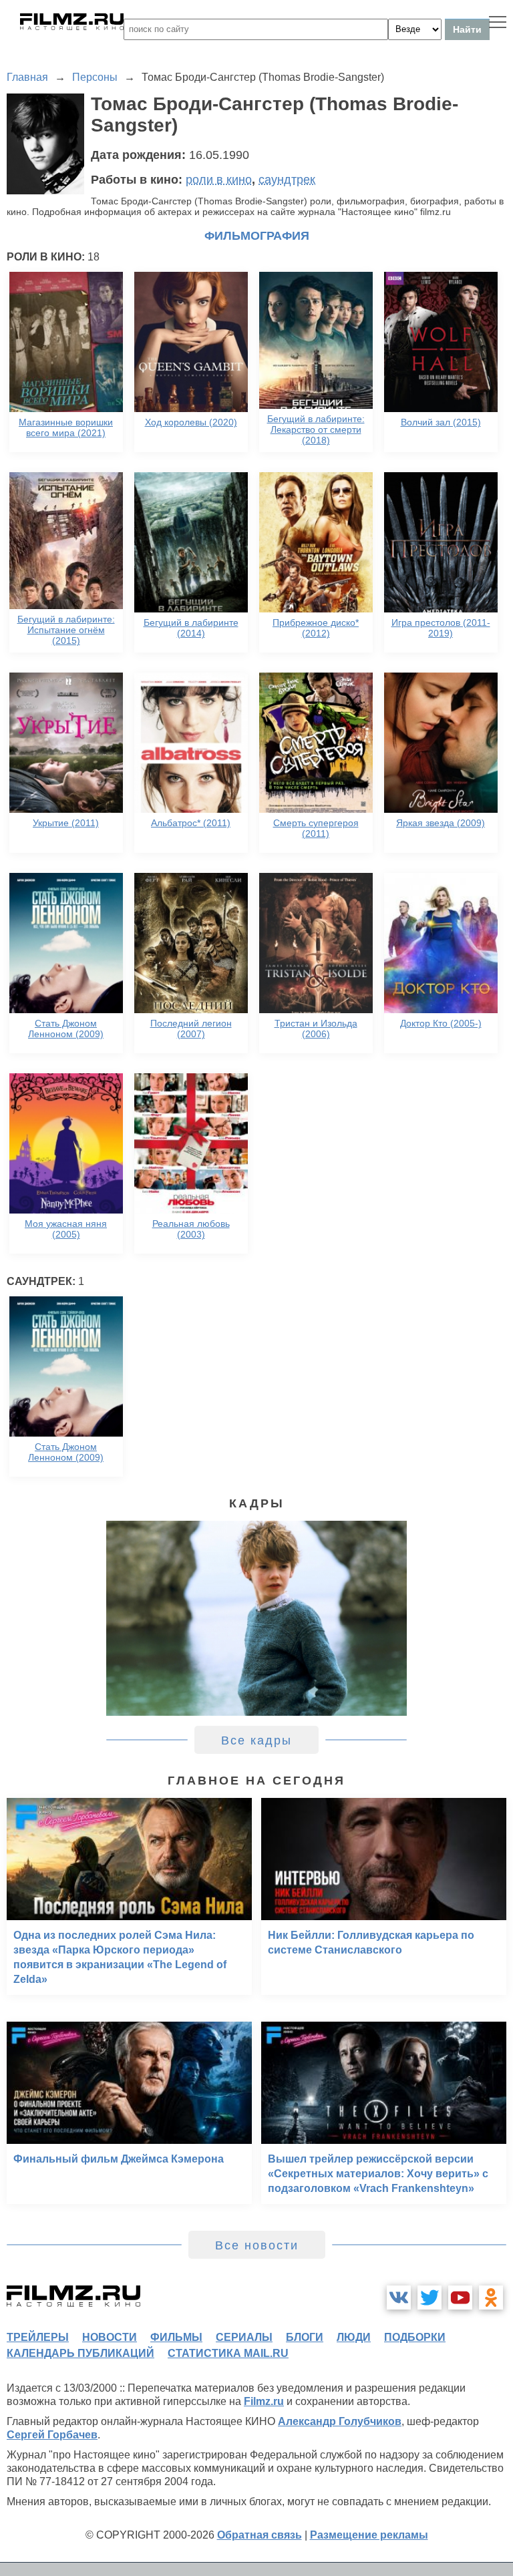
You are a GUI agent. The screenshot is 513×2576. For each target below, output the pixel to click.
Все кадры (256, 1740)
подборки (415, 2337)
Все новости (257, 2245)
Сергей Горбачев (52, 2435)
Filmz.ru (264, 2401)
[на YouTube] (460, 2297)
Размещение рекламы (369, 2535)
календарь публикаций (80, 2353)
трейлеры (38, 2337)
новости (110, 2337)
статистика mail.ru (228, 2353)
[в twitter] (430, 2297)
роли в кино (219, 180)
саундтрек (287, 180)
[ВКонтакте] (399, 2297)
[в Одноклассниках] (491, 2297)
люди (354, 2337)
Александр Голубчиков (340, 2421)
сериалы (244, 2337)
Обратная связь (260, 2535)
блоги (305, 2337)
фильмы (176, 2337)
